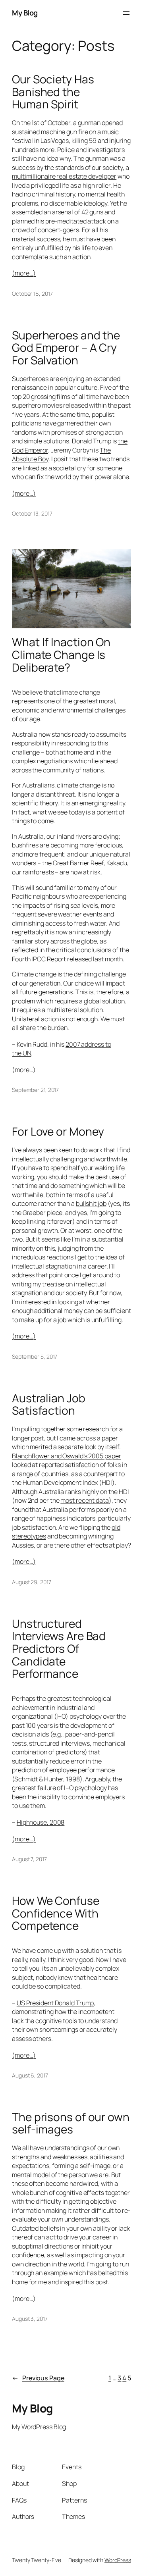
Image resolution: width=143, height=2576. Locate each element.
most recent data (84, 1500)
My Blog (25, 13)
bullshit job (91, 1203)
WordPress (118, 2560)
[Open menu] (126, 13)
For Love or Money (58, 1132)
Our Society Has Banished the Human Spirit (53, 92)
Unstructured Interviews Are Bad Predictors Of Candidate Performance (59, 1649)
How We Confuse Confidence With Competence (56, 1913)
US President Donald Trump (55, 2003)
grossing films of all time (65, 397)
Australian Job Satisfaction (49, 1404)
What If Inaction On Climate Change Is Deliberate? (61, 655)
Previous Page (38, 2378)
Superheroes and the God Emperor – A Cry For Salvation (66, 348)
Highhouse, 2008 (41, 1822)
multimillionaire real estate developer (64, 176)
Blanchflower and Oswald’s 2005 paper (66, 1456)
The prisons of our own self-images (71, 2123)
